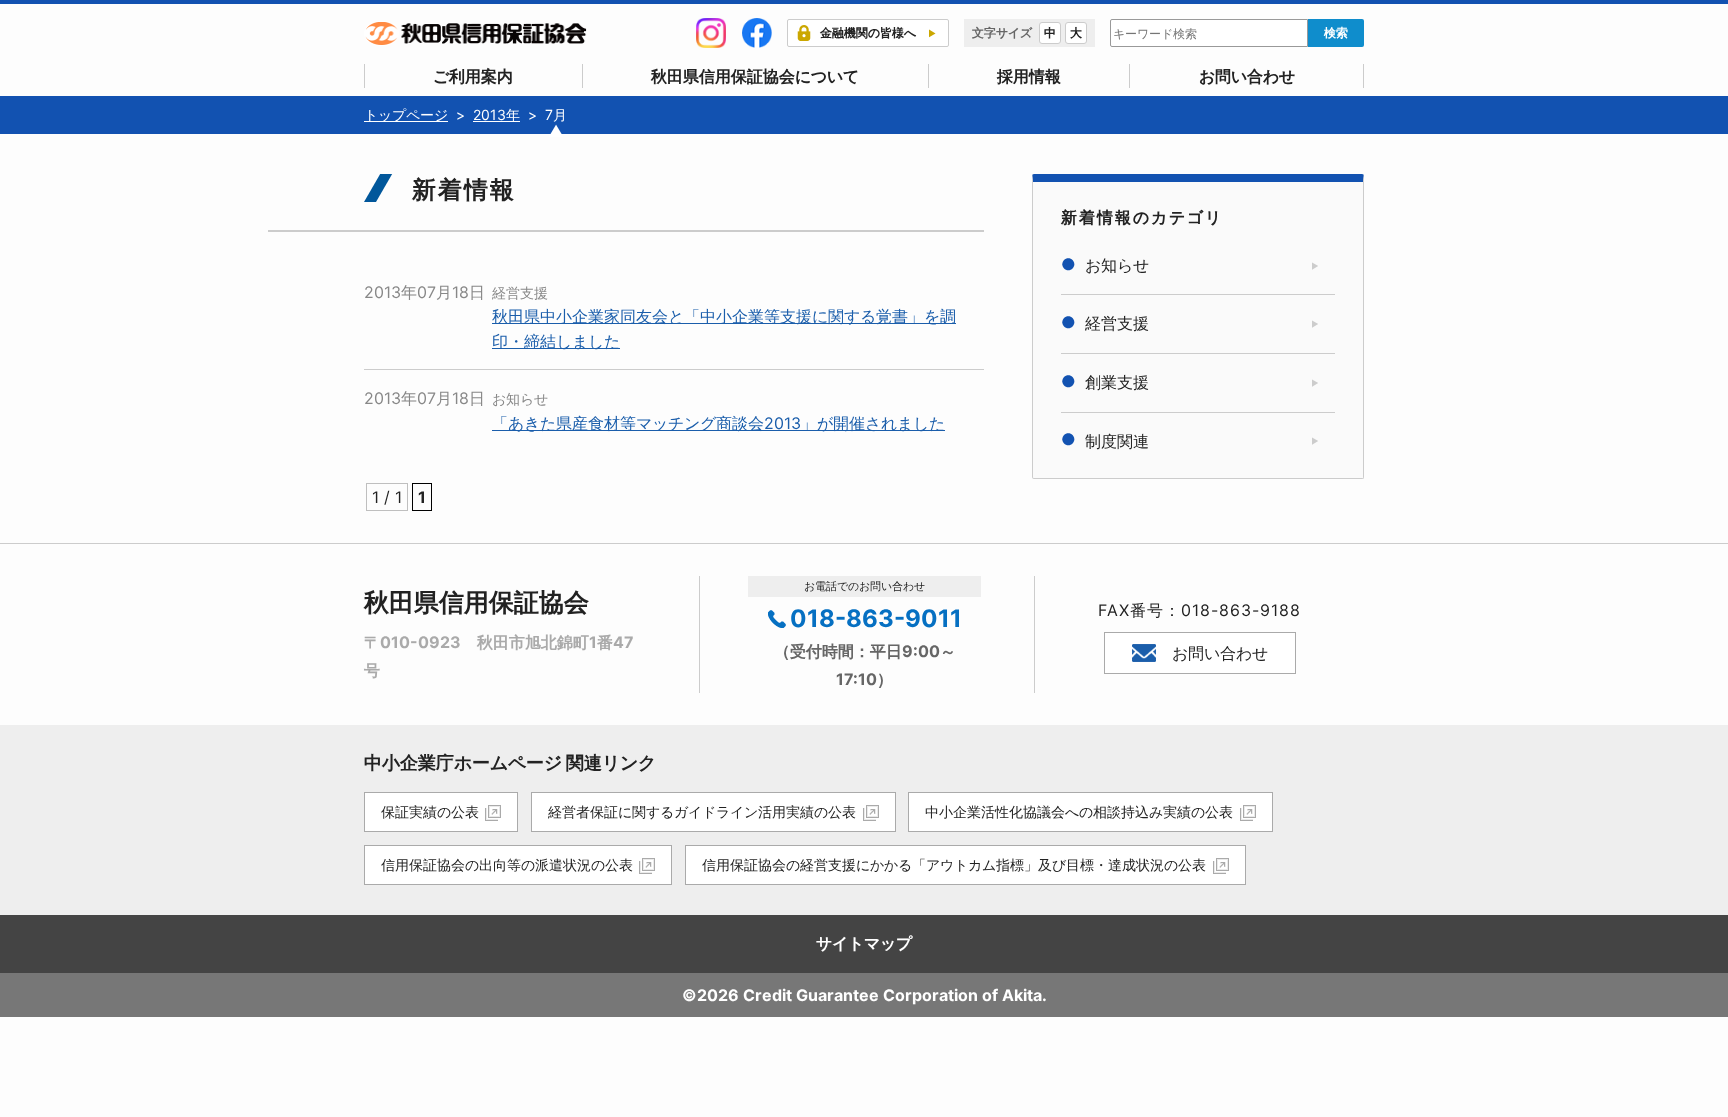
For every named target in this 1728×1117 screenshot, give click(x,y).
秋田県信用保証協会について (755, 76)
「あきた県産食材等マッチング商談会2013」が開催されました (718, 423)
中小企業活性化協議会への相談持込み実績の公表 (1079, 811)
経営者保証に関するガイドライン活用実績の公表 (702, 811)
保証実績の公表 (430, 811)
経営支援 (520, 292)
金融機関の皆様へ (868, 32)
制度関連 (1117, 441)
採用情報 (1029, 76)
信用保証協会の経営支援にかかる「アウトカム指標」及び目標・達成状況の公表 (954, 864)
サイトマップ (864, 943)
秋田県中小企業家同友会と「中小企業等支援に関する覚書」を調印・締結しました (724, 328)
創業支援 (1117, 382)
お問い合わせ (1247, 76)
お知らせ (520, 398)
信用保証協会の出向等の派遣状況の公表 (507, 864)
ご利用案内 (473, 76)
